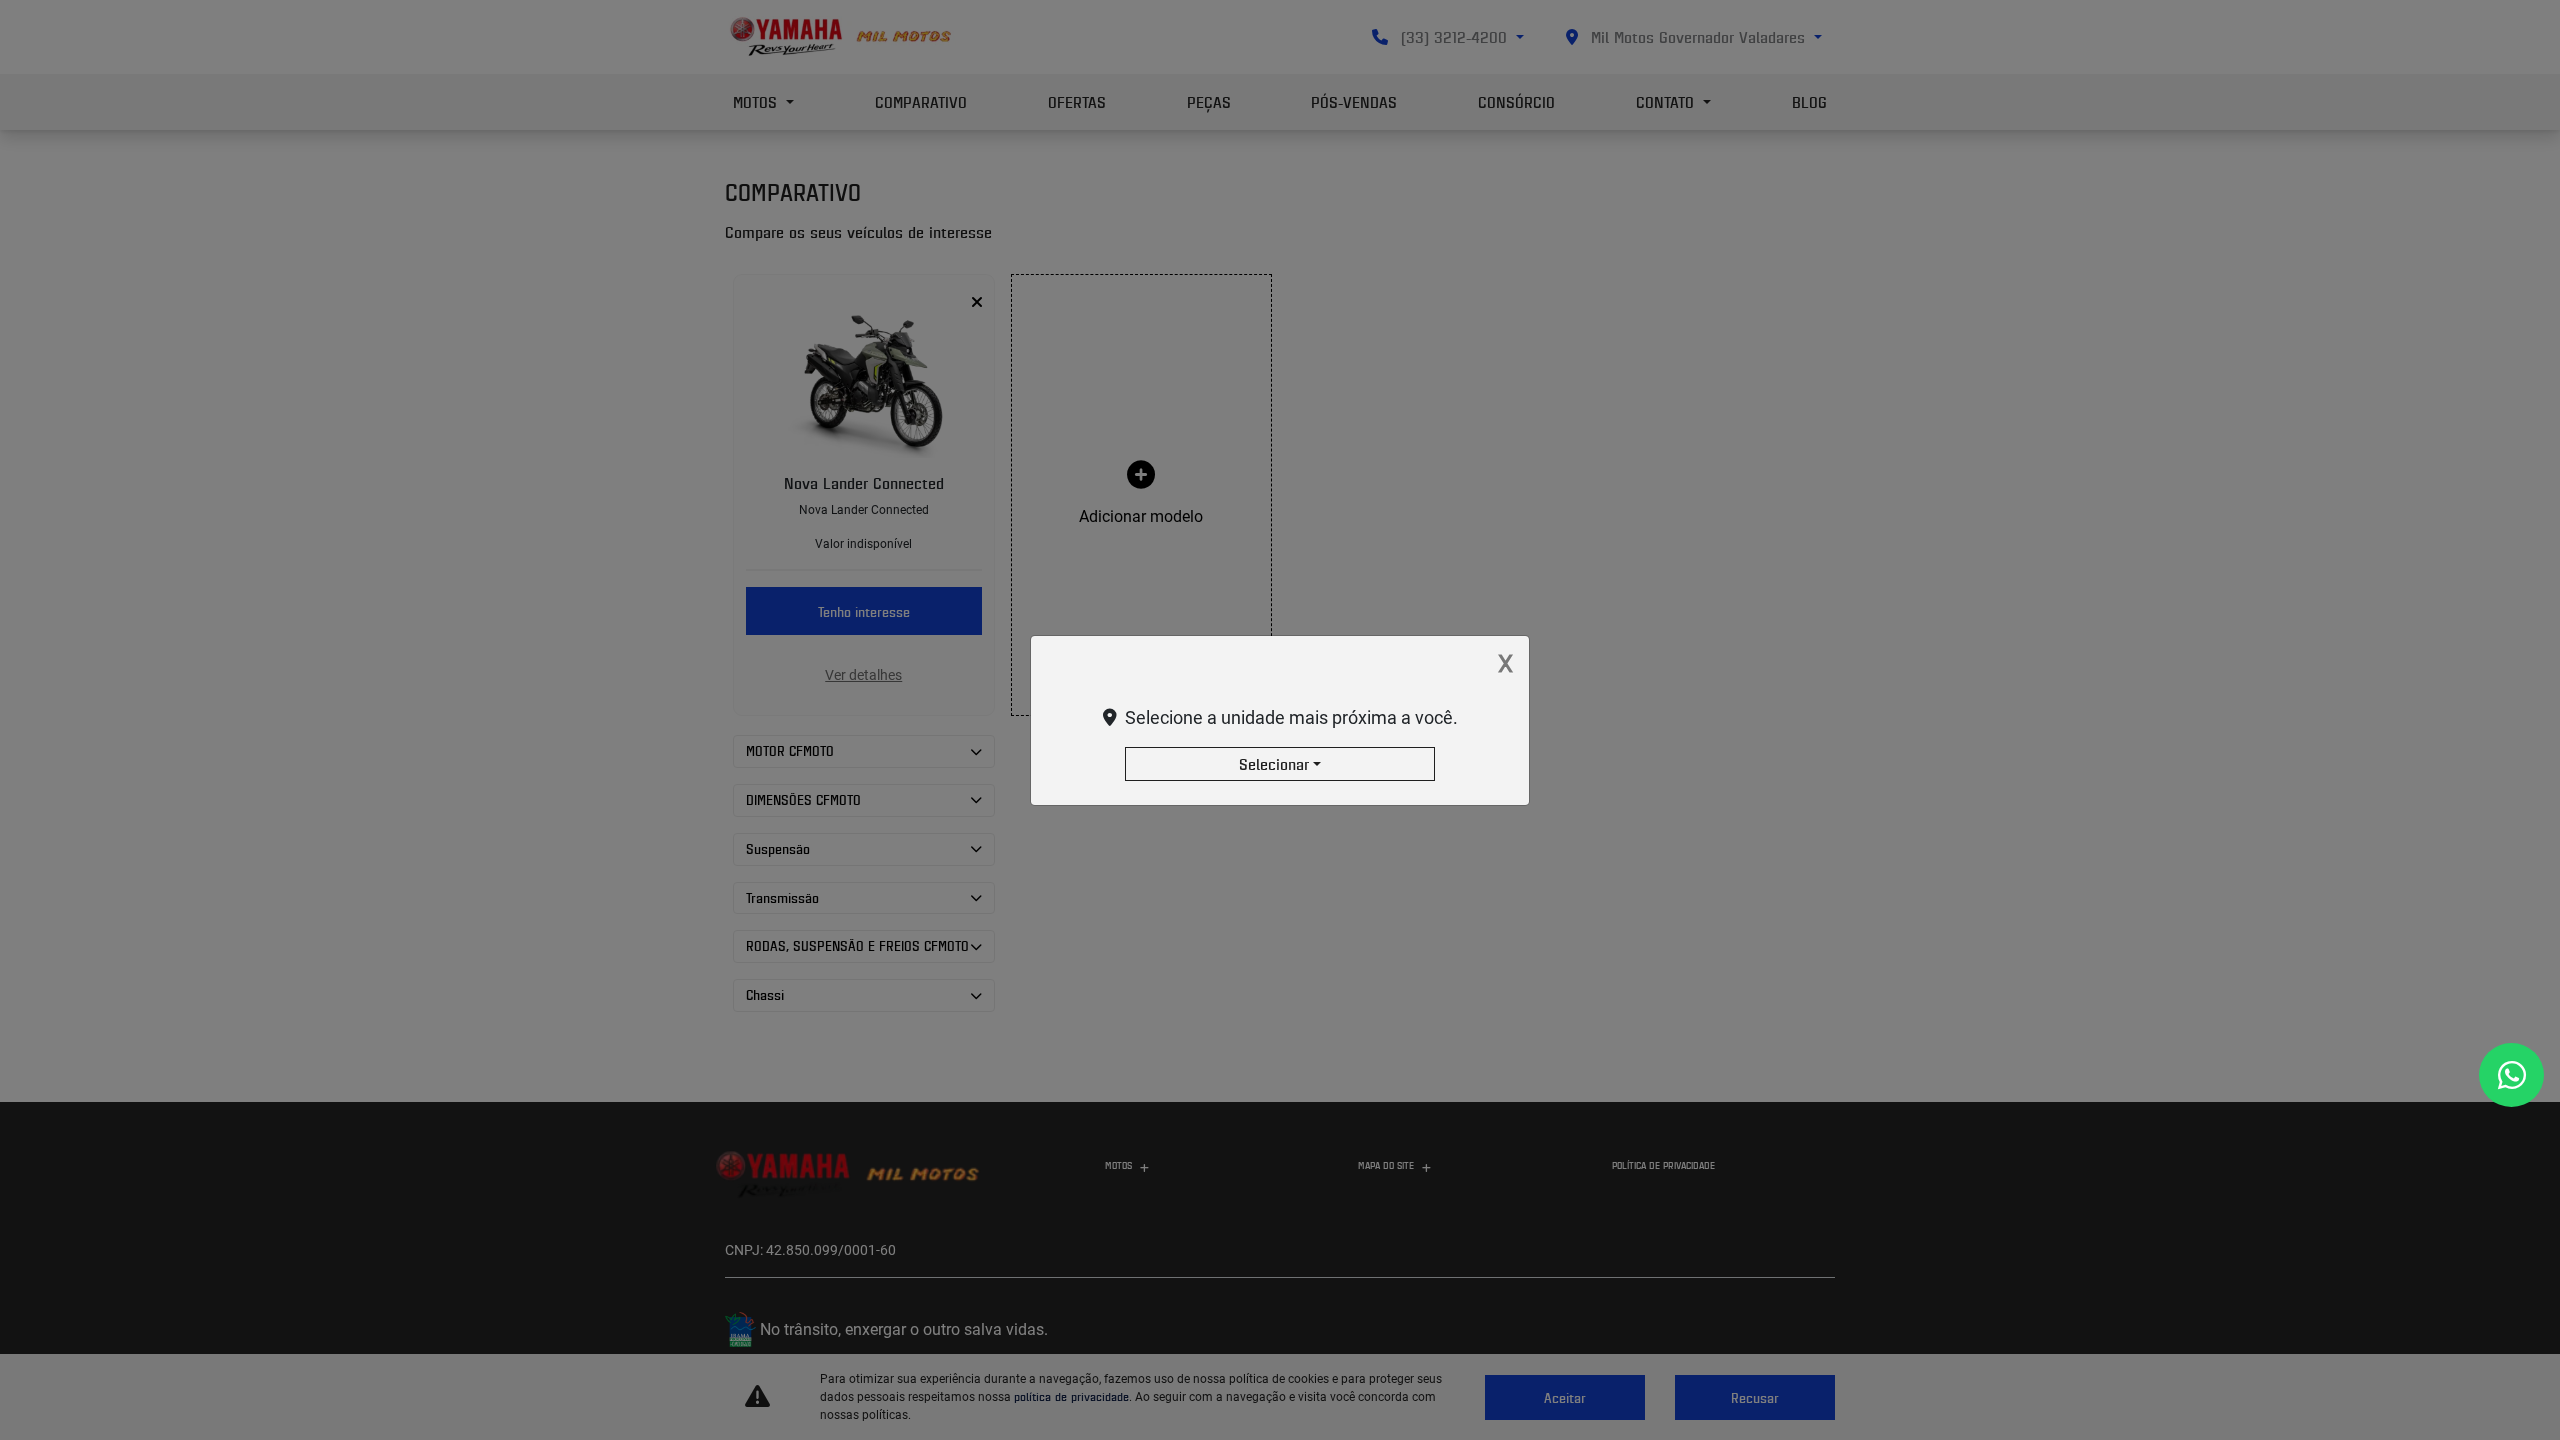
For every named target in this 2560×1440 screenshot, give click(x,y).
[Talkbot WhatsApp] (2511, 1075)
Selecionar (1274, 764)
